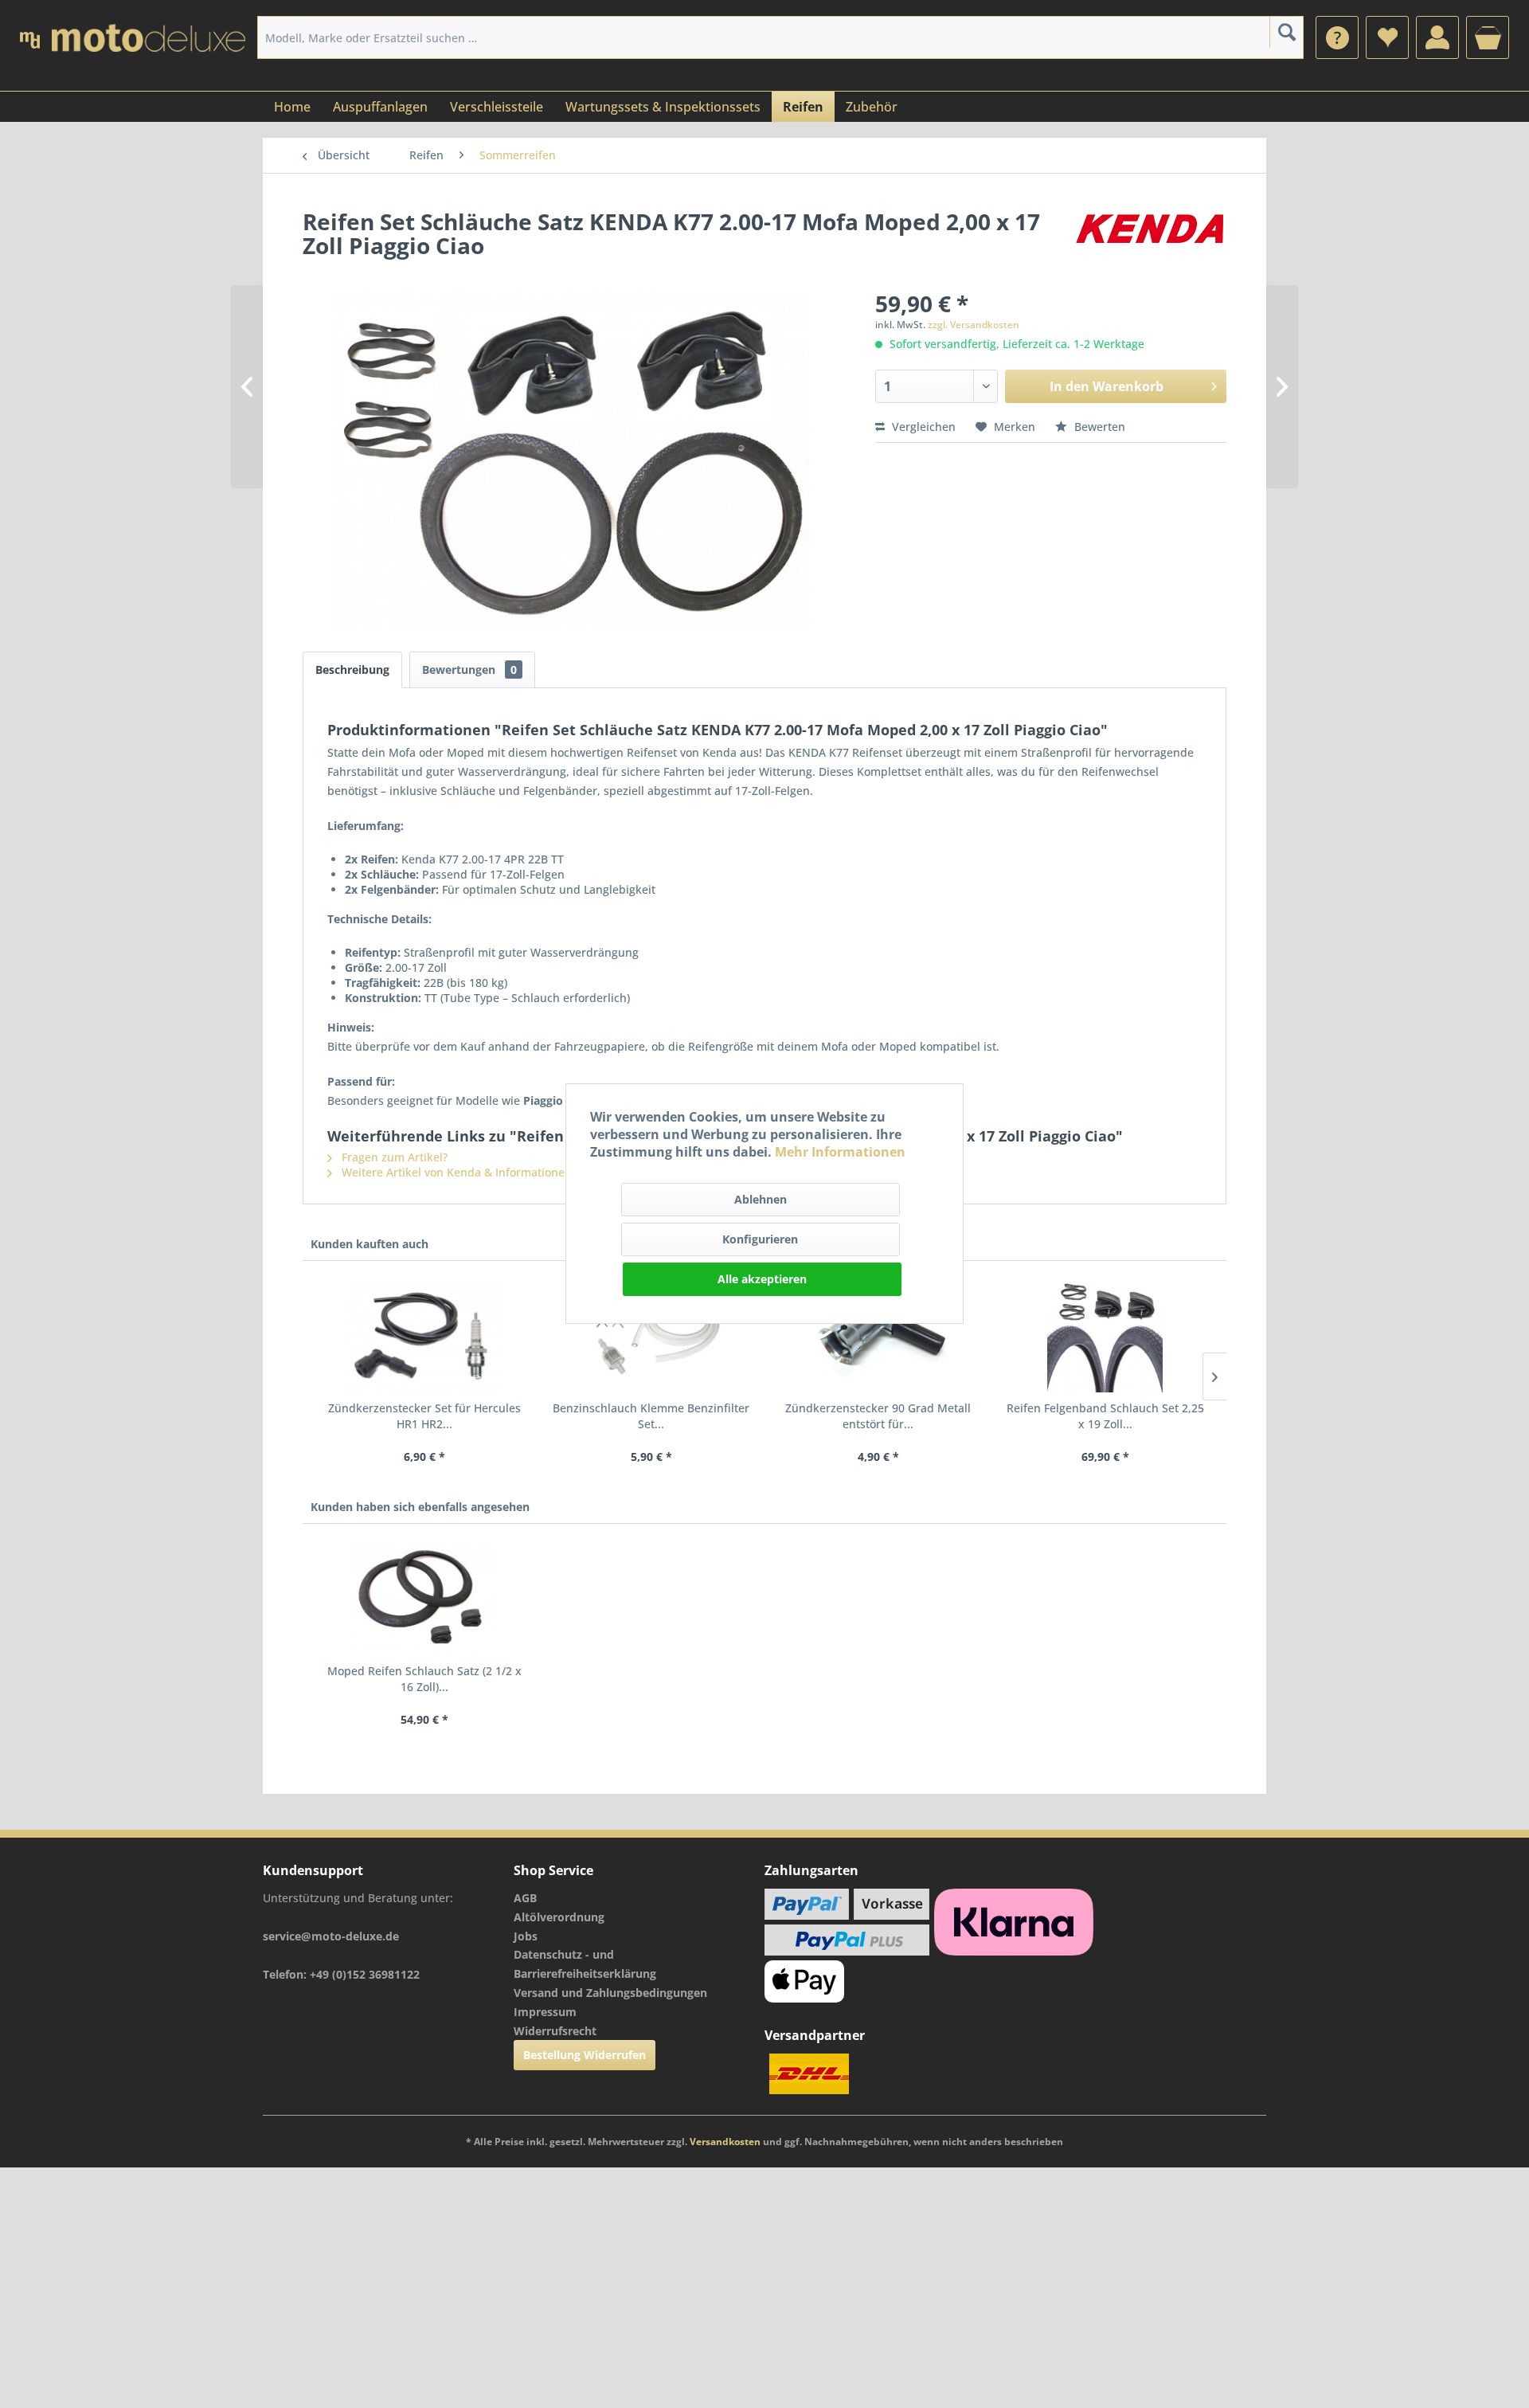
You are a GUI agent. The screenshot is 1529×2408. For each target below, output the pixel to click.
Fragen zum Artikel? (393, 1157)
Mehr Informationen (840, 1152)
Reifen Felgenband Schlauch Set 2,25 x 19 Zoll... (1105, 1416)
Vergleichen (922, 427)
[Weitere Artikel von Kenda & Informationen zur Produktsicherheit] (1150, 237)
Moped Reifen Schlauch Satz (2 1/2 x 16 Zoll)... (424, 1679)
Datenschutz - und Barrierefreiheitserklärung (585, 1964)
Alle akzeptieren (762, 1279)
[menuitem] (1337, 37)
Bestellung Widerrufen (585, 2055)
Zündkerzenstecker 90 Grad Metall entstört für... (878, 1416)
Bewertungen (469, 670)
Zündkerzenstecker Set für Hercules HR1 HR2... (424, 1416)
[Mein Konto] (1437, 37)
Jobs (526, 1936)
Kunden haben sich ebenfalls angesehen (420, 1507)
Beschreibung (352, 670)
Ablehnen (761, 1199)
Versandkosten (725, 2142)
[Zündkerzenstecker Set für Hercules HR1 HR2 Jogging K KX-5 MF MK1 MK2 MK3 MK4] (424, 1337)
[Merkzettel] (1387, 37)
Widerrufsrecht (555, 2031)
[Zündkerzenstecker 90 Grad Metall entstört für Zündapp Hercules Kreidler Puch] (878, 1337)
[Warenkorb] (1488, 37)
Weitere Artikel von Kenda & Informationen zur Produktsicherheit (515, 1172)
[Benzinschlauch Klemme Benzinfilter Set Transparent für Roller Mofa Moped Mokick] (651, 1337)
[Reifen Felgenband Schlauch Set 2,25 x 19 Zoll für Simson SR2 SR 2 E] (1105, 1337)
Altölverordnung (559, 1917)
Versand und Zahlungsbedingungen (610, 1993)
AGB (525, 1898)
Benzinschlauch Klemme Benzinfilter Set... (651, 1416)
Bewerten (1098, 427)
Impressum (545, 2012)
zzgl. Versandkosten (974, 325)
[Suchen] (1287, 32)
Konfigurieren (760, 1239)
